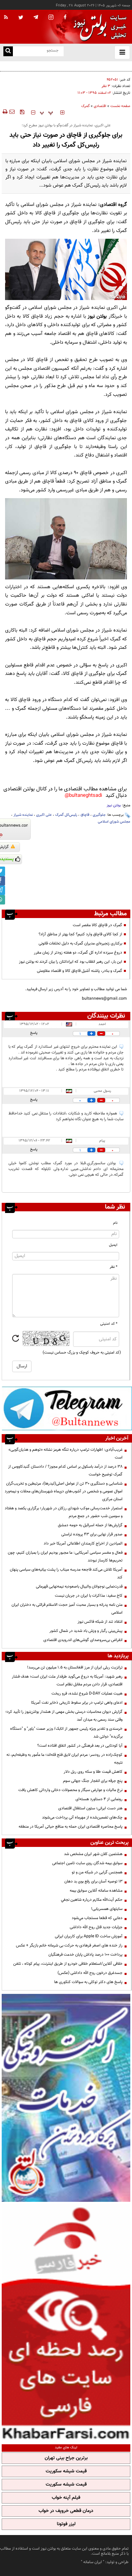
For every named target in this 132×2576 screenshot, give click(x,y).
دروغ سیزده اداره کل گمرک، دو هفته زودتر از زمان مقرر (78, 953)
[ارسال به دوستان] (12, 112)
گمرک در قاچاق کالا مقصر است (97, 925)
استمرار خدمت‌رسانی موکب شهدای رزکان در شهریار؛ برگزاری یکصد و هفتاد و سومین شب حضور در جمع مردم (64, 1512)
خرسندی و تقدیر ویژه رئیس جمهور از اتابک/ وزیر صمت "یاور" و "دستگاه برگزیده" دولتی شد (66, 1733)
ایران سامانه (93, 2562)
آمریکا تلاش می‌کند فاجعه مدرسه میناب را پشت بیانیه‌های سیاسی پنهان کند (66, 1573)
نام (115, 1223)
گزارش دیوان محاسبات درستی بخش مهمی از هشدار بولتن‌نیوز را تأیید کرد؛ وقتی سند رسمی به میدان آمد (64, 1716)
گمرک (85, 106)
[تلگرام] (67, 1408)
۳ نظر (106, 86)
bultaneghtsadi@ (83, 796)
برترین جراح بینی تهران (66, 2458)
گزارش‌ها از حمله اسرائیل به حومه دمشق (90, 1525)
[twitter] (21, 18)
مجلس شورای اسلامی (114, 822)
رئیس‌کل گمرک (66, 815)
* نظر (114, 1267)
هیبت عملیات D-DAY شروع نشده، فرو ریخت (87, 1694)
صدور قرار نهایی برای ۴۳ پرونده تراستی (92, 1534)
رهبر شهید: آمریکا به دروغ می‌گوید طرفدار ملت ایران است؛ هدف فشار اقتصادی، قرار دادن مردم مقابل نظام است (67, 1680)
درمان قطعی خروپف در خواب (66, 2511)
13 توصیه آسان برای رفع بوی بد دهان (93, 1881)
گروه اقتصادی (113, 205)
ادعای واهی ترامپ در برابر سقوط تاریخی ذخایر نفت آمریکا (77, 1703)
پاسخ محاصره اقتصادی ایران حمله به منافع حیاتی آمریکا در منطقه (71, 1827)
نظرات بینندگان (106, 1016)
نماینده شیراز (23, 815)
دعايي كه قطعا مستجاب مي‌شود (97, 1918)
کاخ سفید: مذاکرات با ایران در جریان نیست (89, 1596)
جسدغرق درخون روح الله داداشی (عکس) (90, 1973)
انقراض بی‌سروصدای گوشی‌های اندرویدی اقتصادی (82, 1640)
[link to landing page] (98, 27)
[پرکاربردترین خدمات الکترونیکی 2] (66, 2098)
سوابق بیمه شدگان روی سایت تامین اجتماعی (87, 1863)
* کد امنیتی (109, 1324)
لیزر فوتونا (66, 2524)
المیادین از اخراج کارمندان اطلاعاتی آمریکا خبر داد (83, 1544)
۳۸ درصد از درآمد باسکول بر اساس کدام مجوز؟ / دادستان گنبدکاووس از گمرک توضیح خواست (65, 1471)
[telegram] (36, 17)
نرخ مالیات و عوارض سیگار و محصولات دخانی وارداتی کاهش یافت (70, 1790)
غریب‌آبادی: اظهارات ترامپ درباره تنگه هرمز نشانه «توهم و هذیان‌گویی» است (65, 1454)
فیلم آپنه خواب (66, 2498)
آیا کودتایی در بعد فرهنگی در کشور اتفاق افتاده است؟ (80, 1746)
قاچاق (85, 815)
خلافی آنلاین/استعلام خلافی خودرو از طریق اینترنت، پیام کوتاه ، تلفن (68, 1964)
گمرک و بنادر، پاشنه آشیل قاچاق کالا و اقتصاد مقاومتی (80, 971)
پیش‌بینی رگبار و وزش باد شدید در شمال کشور (86, 1631)
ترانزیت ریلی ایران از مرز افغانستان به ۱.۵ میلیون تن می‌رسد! (75, 1667)
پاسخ (34, 1033)
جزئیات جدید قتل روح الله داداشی (96, 1927)
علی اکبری (44, 815)
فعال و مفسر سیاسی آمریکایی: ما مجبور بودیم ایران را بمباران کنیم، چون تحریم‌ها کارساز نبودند (65, 1557)
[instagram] (51, 18)
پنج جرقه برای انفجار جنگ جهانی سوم (93, 1781)
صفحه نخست (120, 106)
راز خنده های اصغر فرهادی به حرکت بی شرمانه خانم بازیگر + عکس (69, 1945)
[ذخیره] (22, 112)
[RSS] (6, 18)
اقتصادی (100, 106)
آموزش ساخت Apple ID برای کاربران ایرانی (89, 1936)
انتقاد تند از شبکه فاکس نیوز (100, 1622)
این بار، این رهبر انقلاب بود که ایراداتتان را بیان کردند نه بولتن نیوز (71, 962)
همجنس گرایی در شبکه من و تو (97, 1872)
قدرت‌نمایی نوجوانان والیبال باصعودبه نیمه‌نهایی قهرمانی (79, 1587)
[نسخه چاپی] (5, 112)
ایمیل (113, 1245)
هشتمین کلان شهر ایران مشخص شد (93, 1854)
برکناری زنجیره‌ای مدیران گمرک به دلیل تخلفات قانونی (80, 943)
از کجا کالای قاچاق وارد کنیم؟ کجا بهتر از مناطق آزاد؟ (80, 934)
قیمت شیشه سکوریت (66, 2471)
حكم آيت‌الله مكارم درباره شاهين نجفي (92, 1900)
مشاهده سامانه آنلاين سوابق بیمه (96, 1891)
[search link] (8, 51)
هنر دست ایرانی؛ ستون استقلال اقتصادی (90, 1808)
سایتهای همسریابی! (107, 1909)
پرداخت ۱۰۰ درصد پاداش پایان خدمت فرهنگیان (85, 1955)
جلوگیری (99, 815)
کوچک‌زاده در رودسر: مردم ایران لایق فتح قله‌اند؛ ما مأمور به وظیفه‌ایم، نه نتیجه (64, 1759)
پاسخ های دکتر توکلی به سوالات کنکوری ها (88, 1982)
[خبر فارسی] (66, 2322)
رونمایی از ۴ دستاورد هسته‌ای (99, 1799)
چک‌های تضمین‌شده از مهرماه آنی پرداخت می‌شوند (82, 1817)
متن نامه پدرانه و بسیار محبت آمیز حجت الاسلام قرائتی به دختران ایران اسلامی (67, 1609)
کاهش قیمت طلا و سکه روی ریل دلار (93, 1772)
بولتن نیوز (97, 316)
